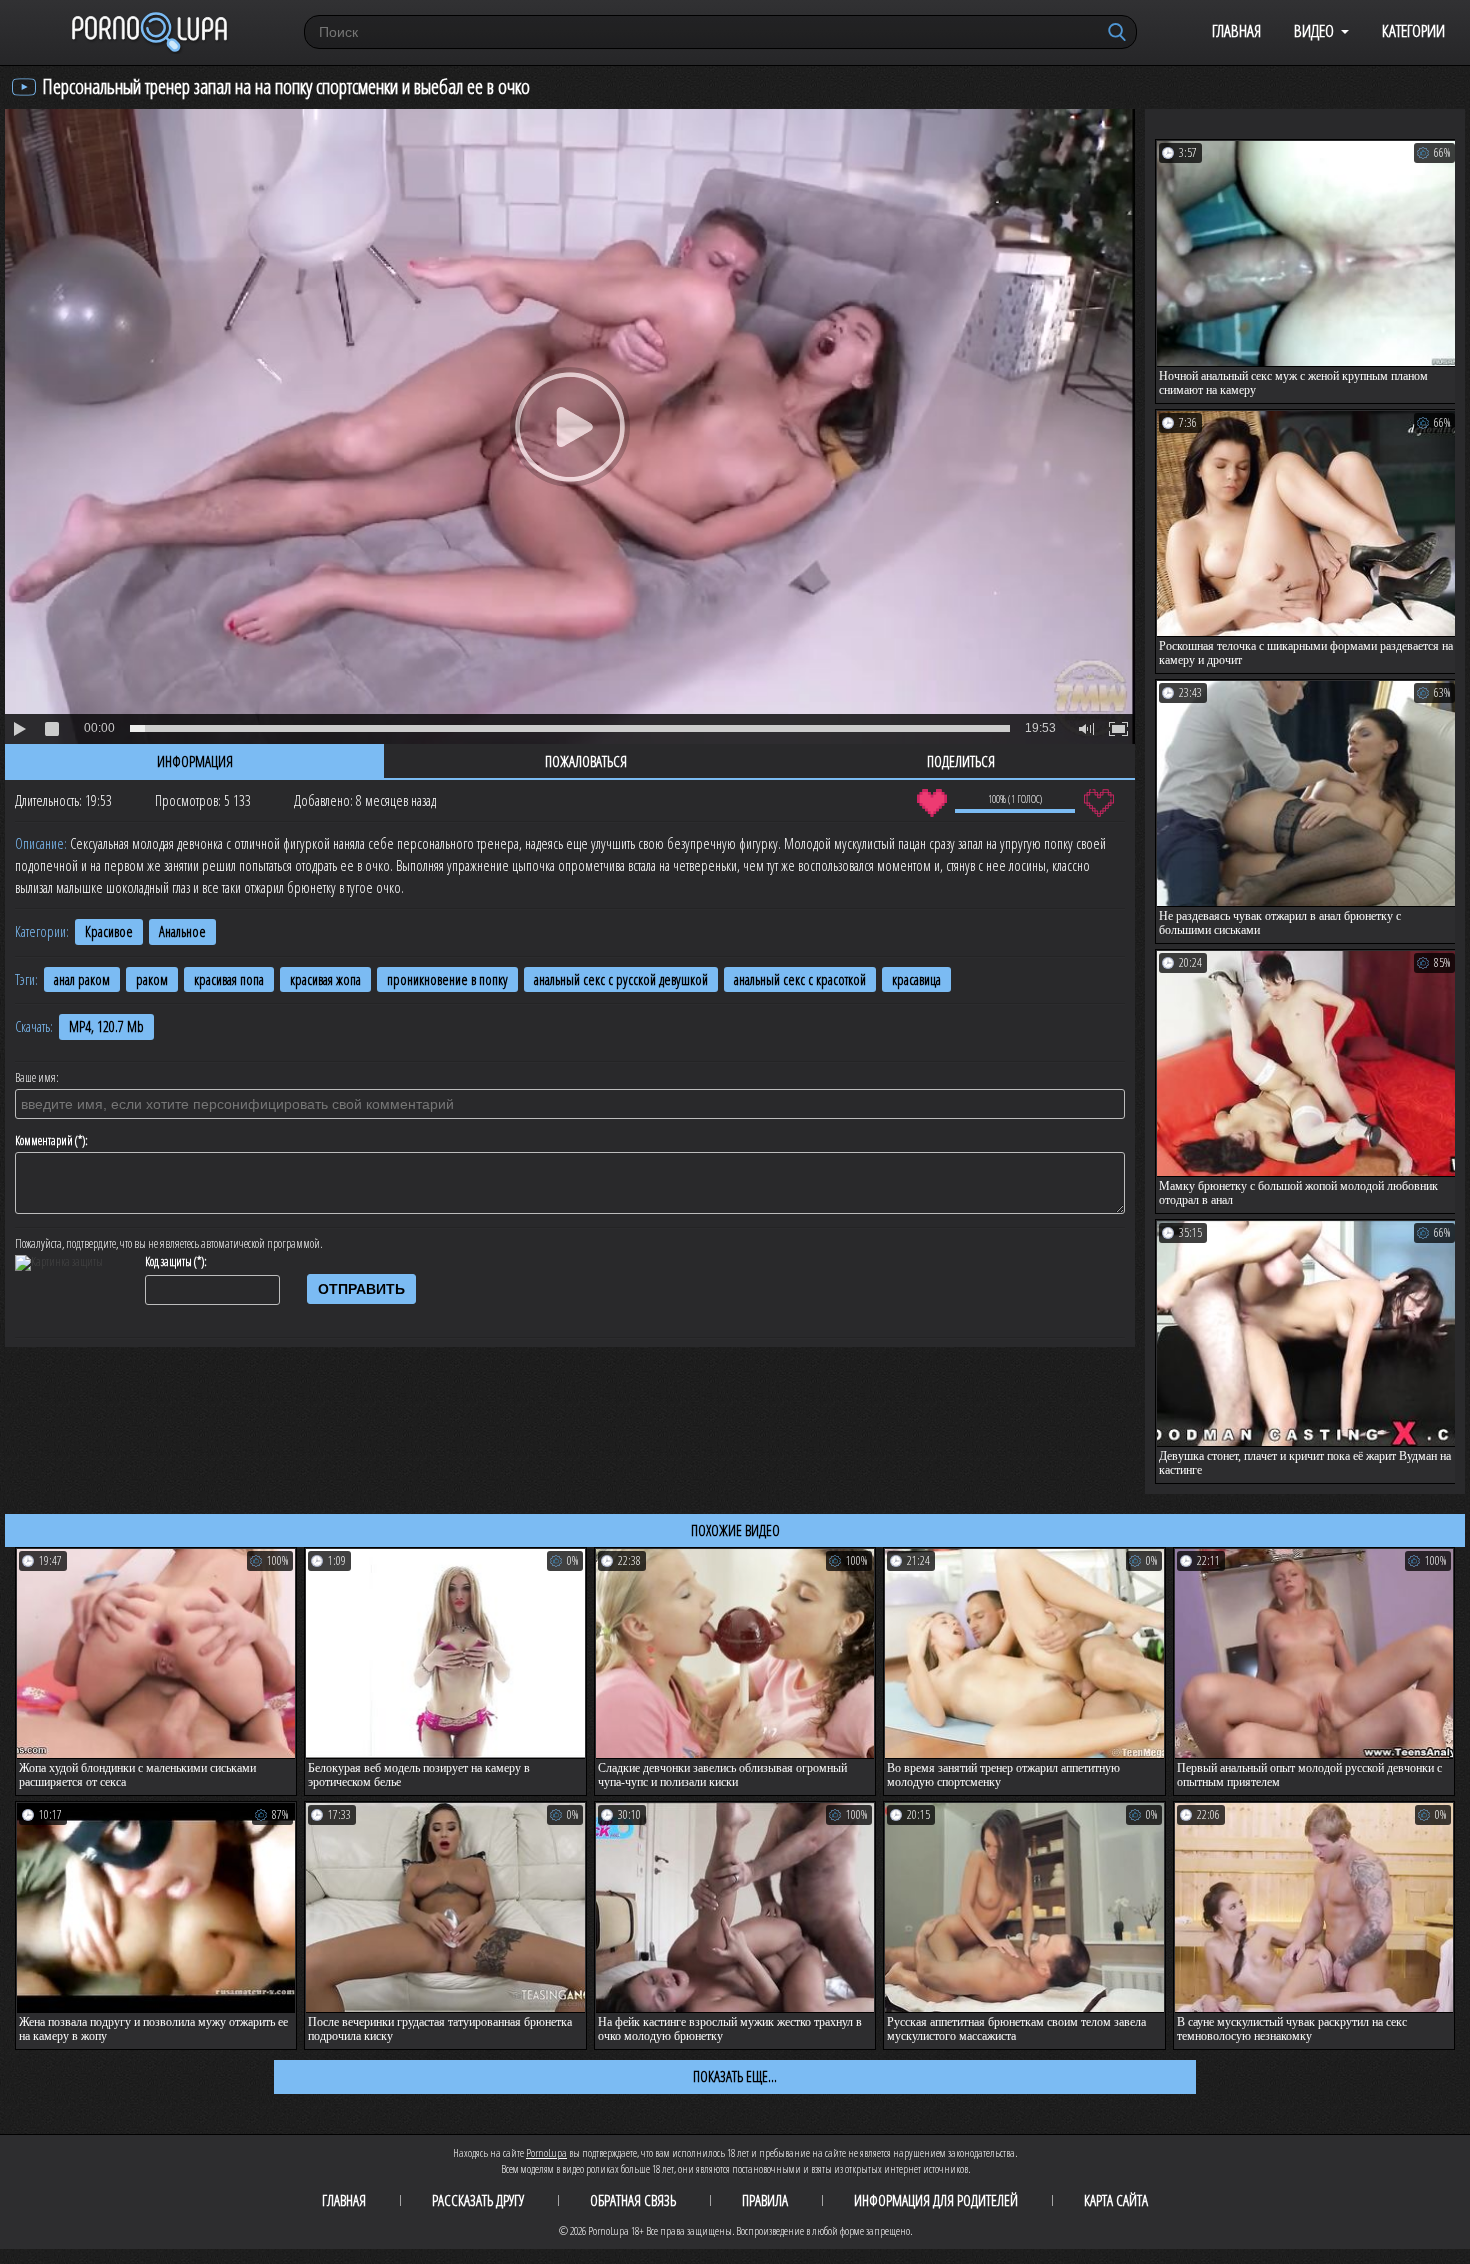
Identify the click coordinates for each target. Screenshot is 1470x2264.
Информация (195, 761)
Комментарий (44, 1141)
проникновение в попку (447, 979)
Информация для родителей (936, 2200)
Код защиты (168, 1262)
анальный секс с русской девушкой (621, 979)
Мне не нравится (1098, 803)
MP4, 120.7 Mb (106, 1026)
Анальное (182, 931)
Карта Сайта (1116, 2200)
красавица (916, 979)
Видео (1314, 30)
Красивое (109, 931)
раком (152, 979)
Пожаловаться (586, 761)
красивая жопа (325, 979)
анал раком (82, 979)
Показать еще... (735, 2076)
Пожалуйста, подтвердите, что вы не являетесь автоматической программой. (169, 1244)
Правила (765, 2200)
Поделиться (961, 761)
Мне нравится (931, 803)
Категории (1413, 30)
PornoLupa (546, 2152)
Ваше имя (35, 1078)
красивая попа (229, 979)
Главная (1236, 30)
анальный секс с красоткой (800, 979)
